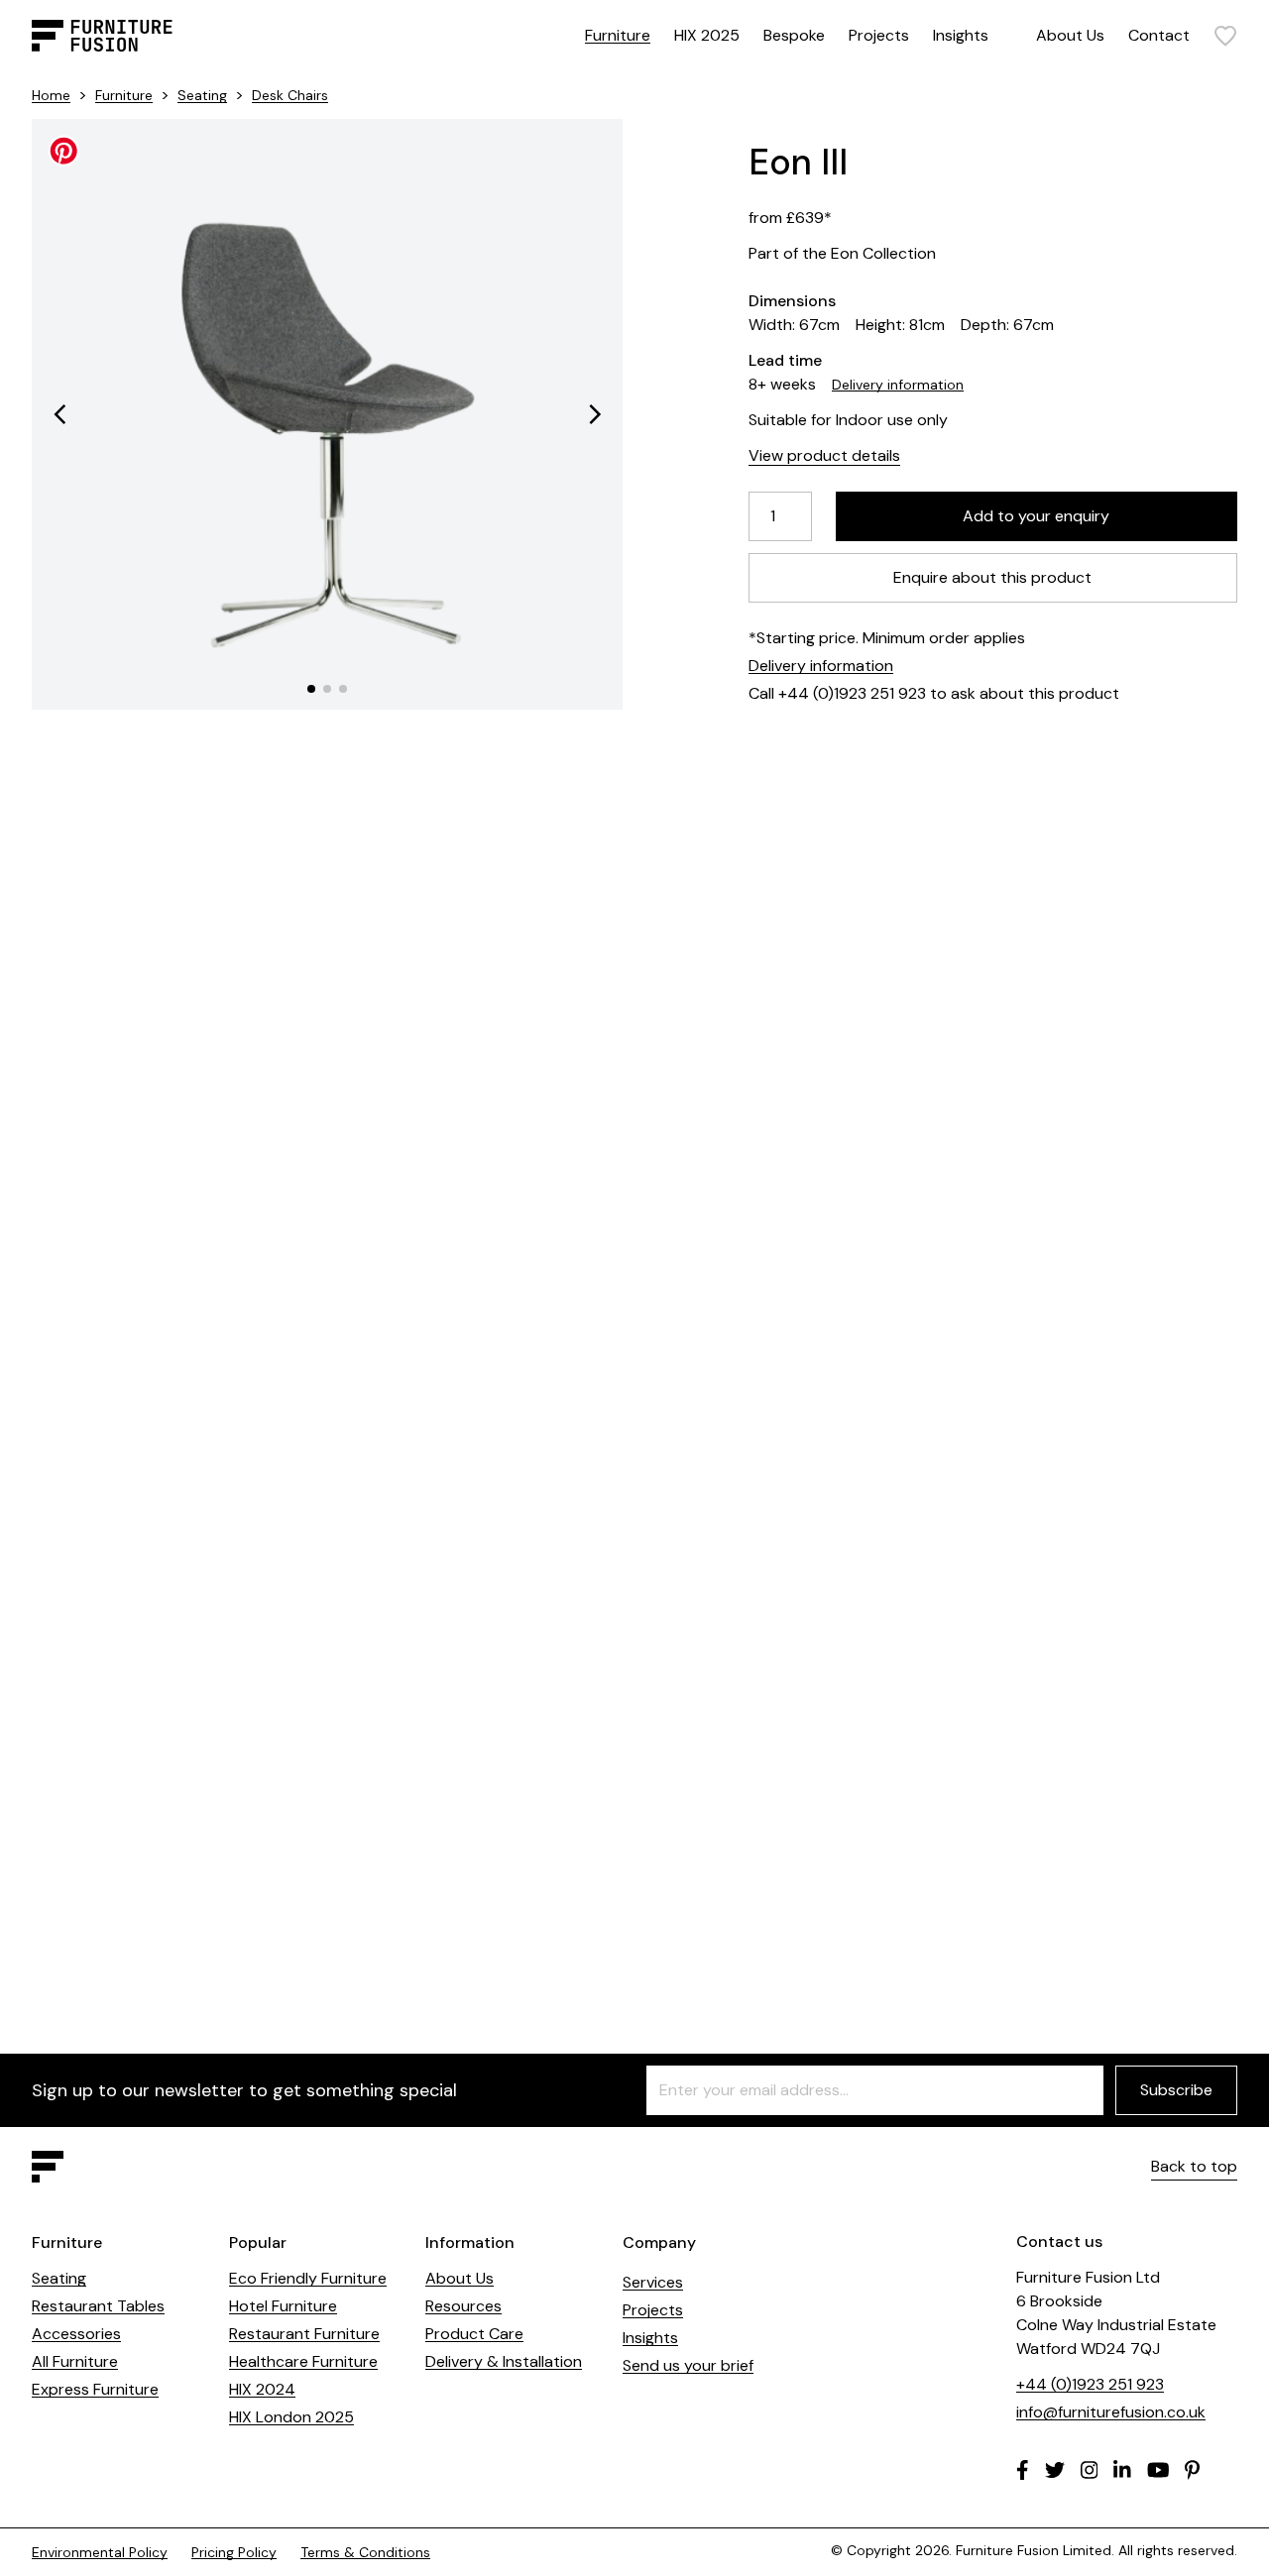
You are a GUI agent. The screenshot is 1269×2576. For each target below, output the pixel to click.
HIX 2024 (262, 2389)
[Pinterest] (1192, 2470)
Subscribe (1176, 2090)
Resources (463, 2306)
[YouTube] (1158, 2470)
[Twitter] (1055, 2470)
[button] (59, 414)
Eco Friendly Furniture (308, 2278)
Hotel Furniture (283, 2306)
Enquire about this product (993, 577)
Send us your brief (688, 2365)
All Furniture (75, 2361)
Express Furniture (95, 2389)
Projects (879, 35)
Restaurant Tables (98, 2306)
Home (51, 95)
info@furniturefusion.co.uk (1111, 2412)
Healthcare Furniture (303, 2361)
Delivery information (898, 385)
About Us (1070, 35)
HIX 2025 (707, 35)
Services (653, 2282)
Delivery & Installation (504, 2361)
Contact (1159, 35)
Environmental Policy (100, 2552)
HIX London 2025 (291, 2417)
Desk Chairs (290, 95)
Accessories (76, 2334)
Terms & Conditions (365, 2552)
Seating (202, 95)
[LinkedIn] (1122, 2470)
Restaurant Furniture (304, 2334)
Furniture (618, 35)
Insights (961, 35)
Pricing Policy (234, 2552)
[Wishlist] (1225, 36)
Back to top (1194, 2166)
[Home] (102, 36)
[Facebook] (1023, 2470)
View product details (824, 455)
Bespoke (794, 35)
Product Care (474, 2334)
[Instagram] (1090, 2470)
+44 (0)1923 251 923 (1090, 2384)
